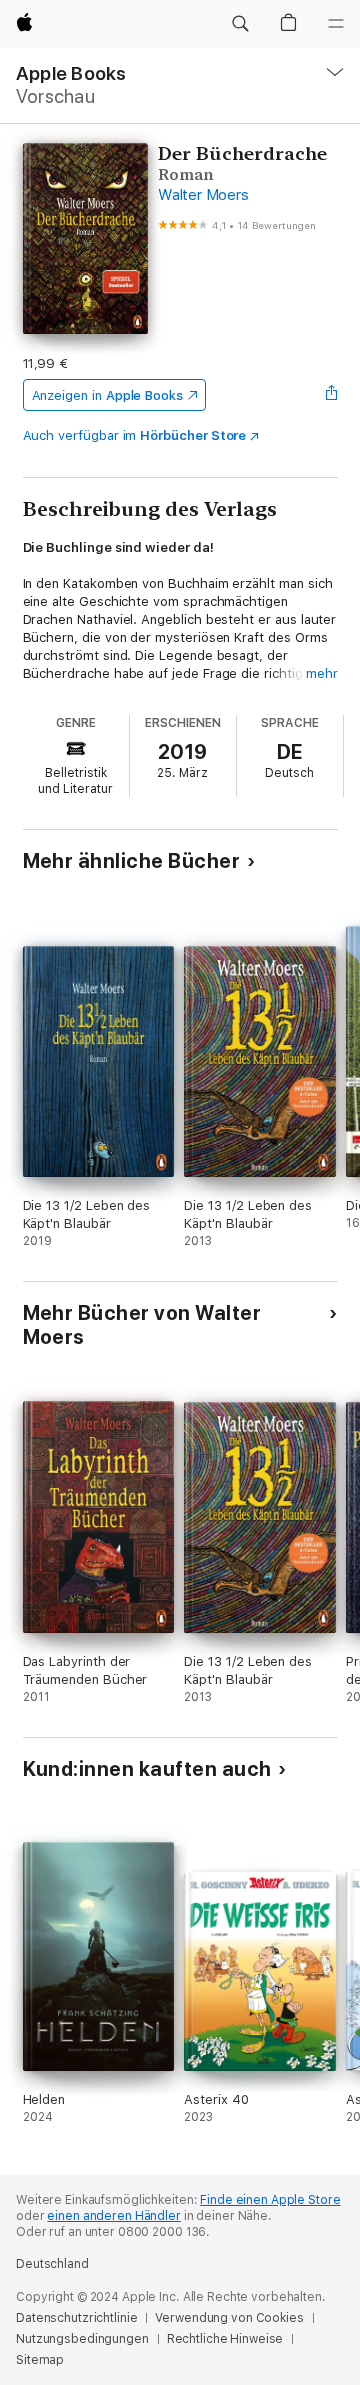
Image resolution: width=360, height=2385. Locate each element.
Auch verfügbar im (135, 435)
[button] (240, 24)
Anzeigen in (108, 395)
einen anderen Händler (113, 2216)
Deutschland (52, 2264)
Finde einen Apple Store (270, 2200)
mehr (322, 673)
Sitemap (40, 2360)
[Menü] (336, 24)
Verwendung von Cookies (229, 2318)
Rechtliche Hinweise (225, 2339)
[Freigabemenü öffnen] (331, 395)
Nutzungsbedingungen (82, 2339)
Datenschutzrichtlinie (76, 2318)
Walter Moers (203, 195)
